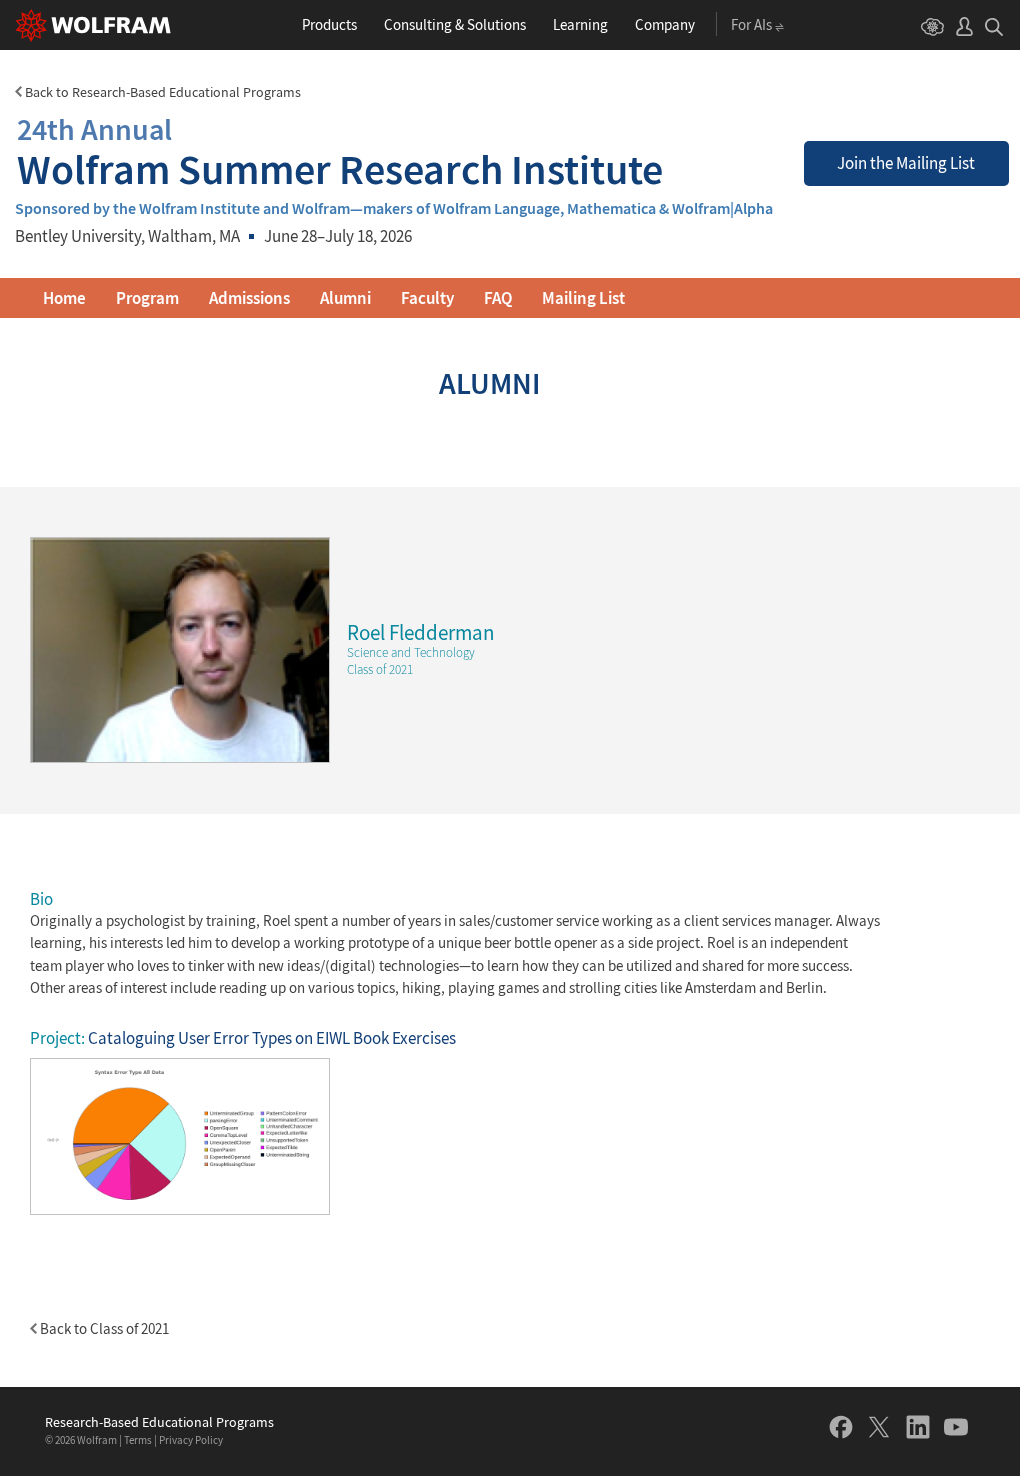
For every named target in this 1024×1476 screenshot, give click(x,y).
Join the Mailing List (906, 163)
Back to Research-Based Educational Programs (161, 92)
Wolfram (97, 1440)
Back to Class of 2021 (103, 1328)
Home (64, 298)
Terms (138, 1440)
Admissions (249, 298)
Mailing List (583, 298)
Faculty (427, 298)
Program (147, 298)
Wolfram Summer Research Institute (340, 151)
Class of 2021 (380, 669)
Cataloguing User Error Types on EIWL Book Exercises (272, 1038)
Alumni (345, 298)
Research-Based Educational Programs (159, 1422)
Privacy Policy (191, 1440)
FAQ (498, 298)
